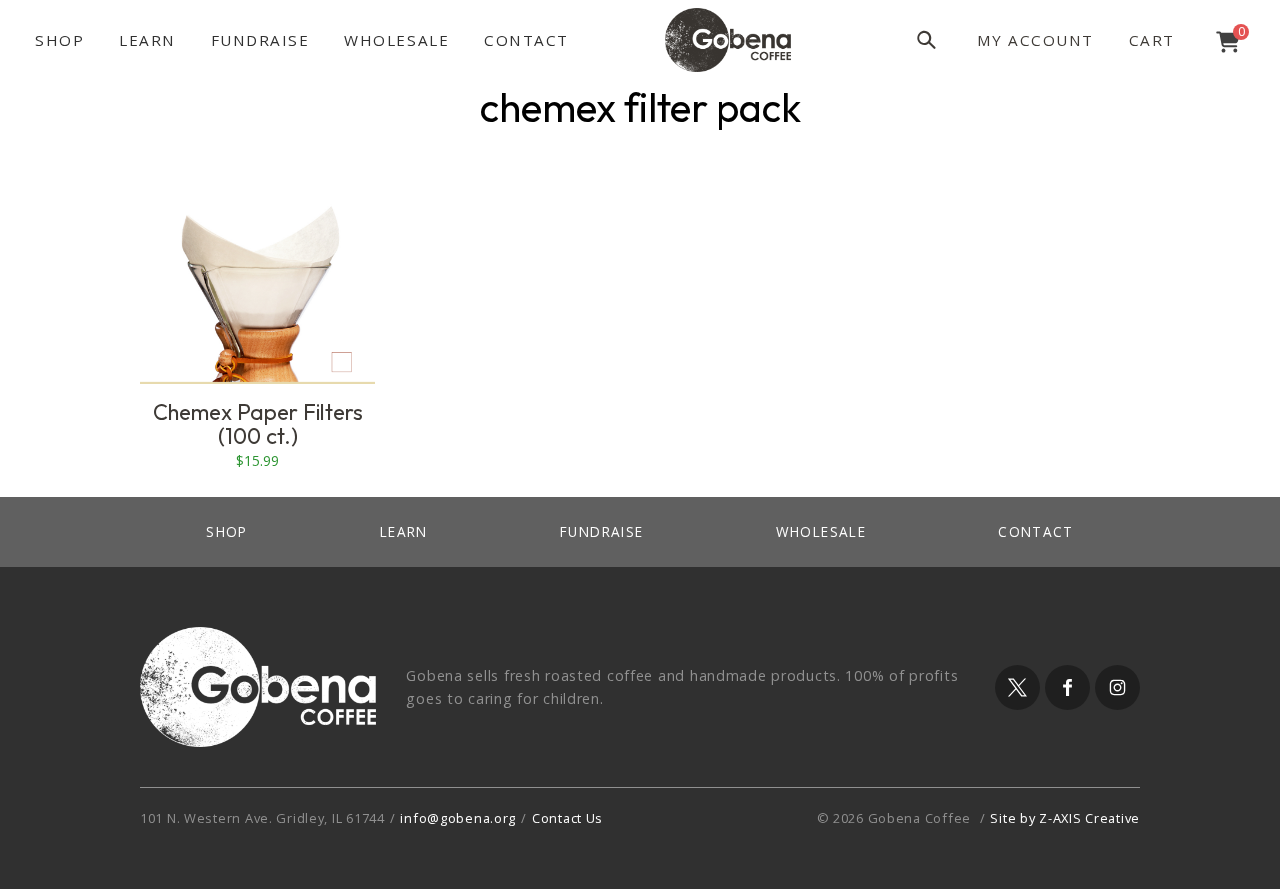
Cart (1152, 40)
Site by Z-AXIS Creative (1065, 818)
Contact (526, 40)
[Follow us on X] (1017, 687)
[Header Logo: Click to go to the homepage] (728, 40)
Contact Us (567, 818)
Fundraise (260, 40)
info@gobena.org (458, 818)
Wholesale (396, 40)
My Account (1035, 40)
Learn (147, 40)
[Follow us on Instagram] (1117, 687)
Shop (59, 40)
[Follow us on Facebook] (1067, 687)
